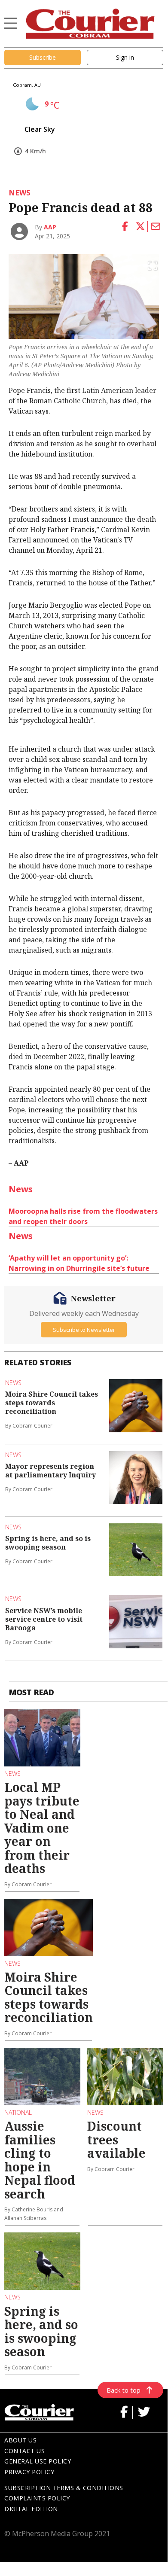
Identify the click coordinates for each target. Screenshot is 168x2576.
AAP (50, 227)
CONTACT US (24, 2451)
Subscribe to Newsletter (84, 1330)
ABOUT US (20, 2440)
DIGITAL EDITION (31, 2509)
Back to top (124, 2390)
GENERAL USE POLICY (38, 2461)
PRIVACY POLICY (29, 2472)
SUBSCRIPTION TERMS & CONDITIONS (64, 2488)
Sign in (125, 57)
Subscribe (43, 57)
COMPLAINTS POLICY (37, 2498)
